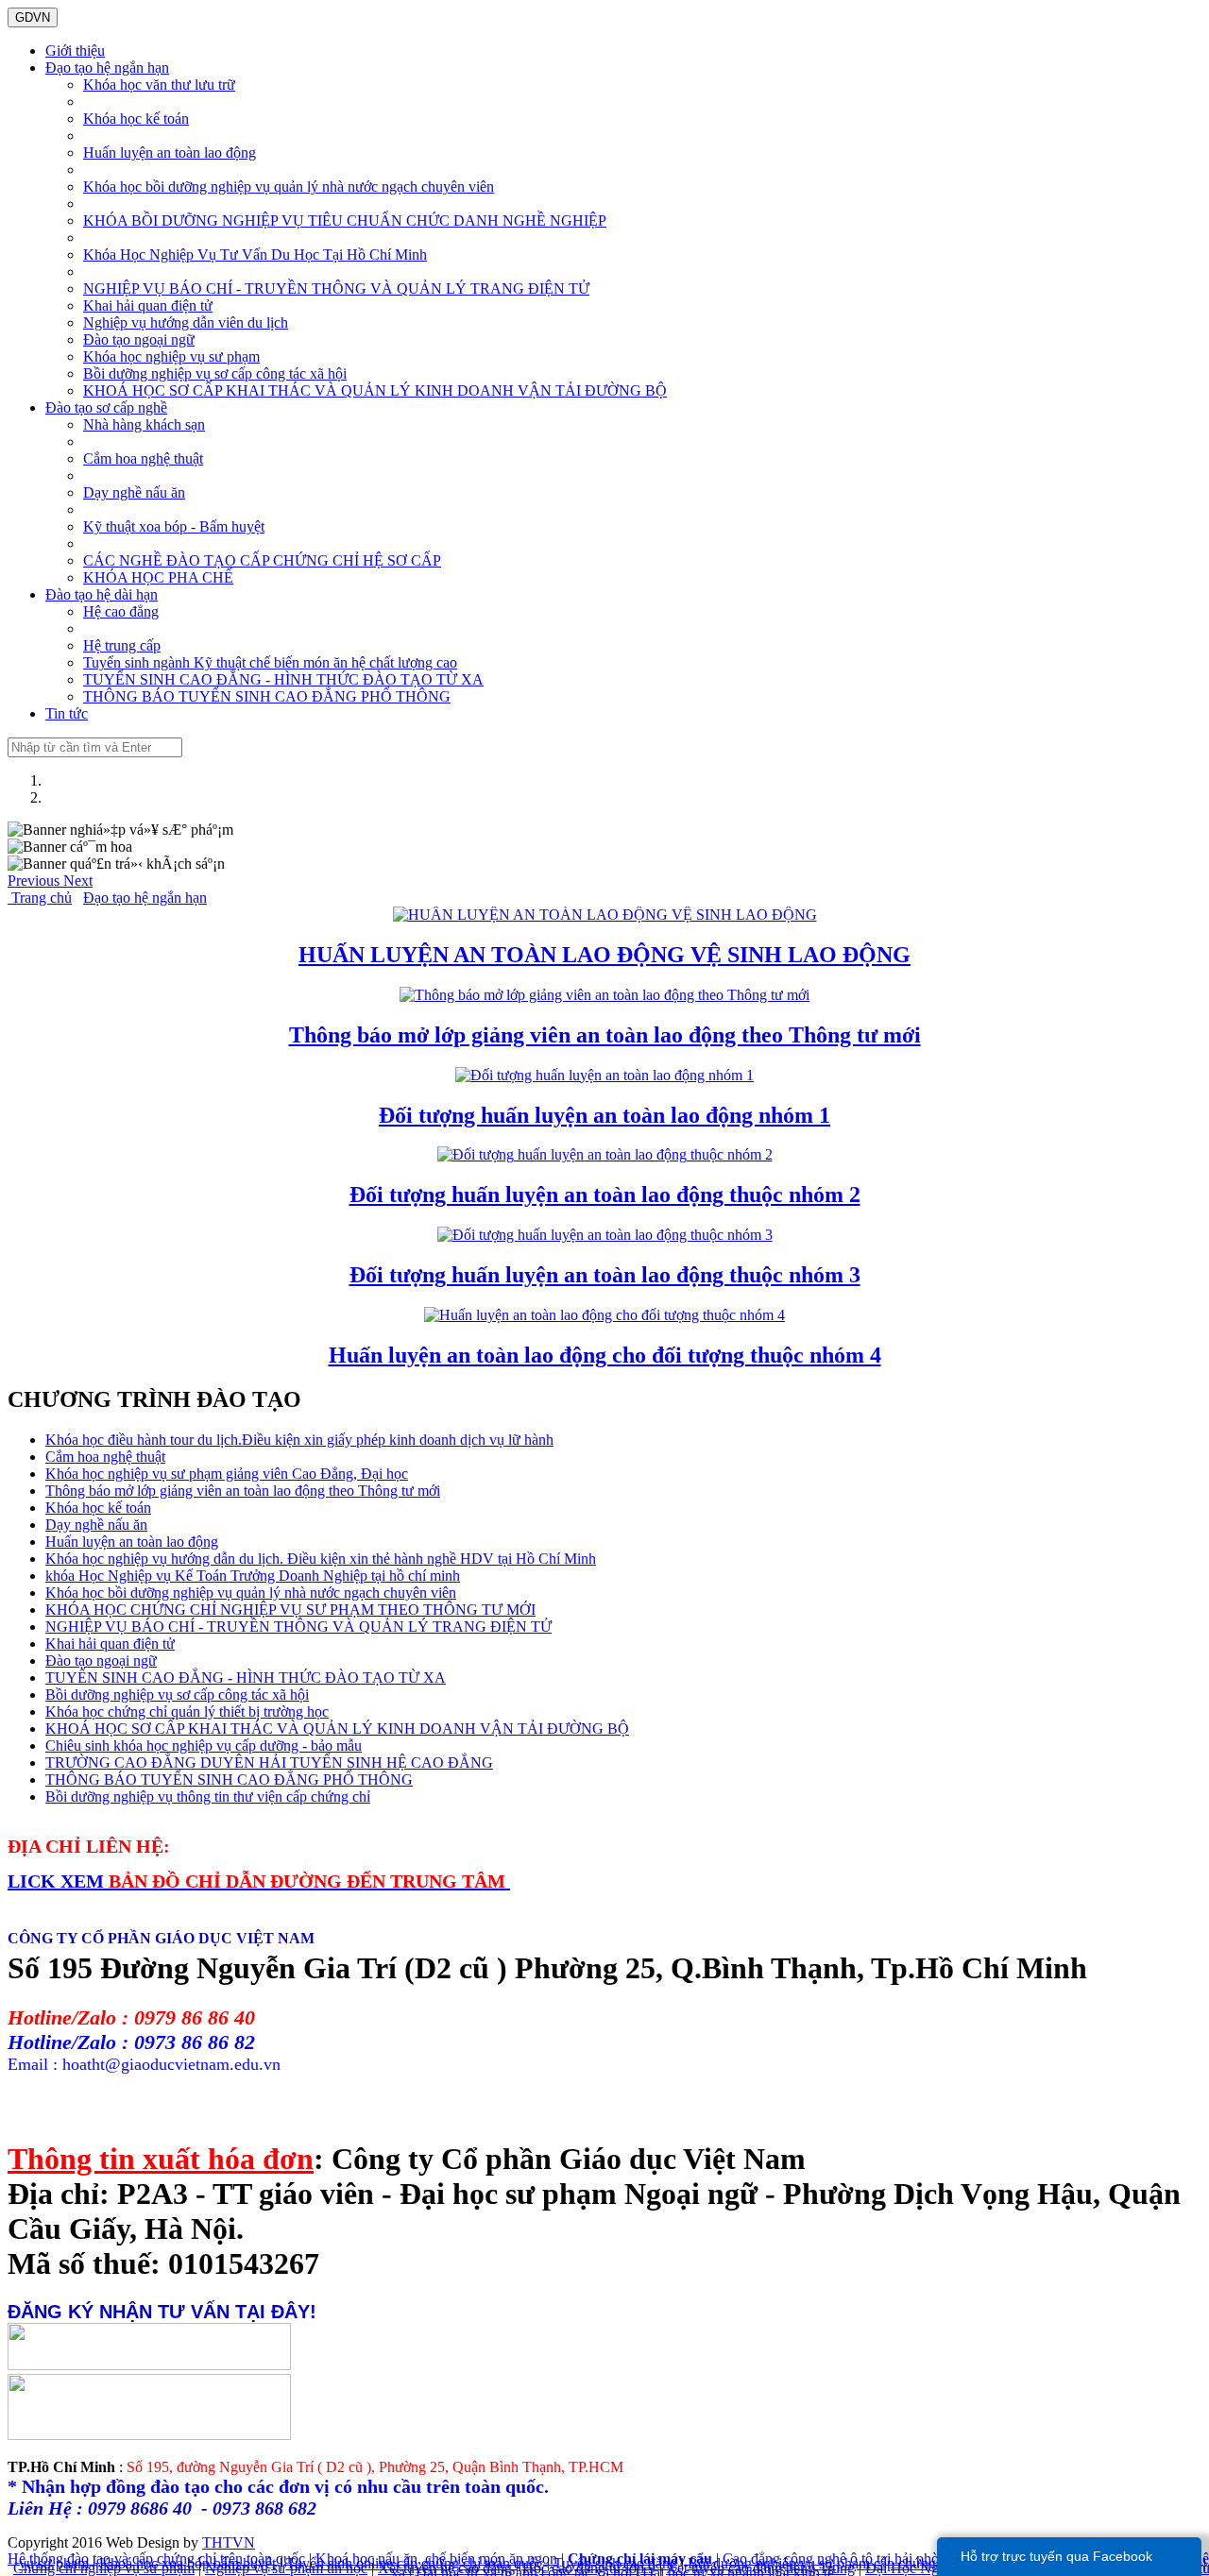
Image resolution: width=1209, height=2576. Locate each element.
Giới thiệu (75, 51)
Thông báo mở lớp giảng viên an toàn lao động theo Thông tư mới (605, 1035)
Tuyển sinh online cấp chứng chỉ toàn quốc (415, 2563)
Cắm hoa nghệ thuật (143, 458)
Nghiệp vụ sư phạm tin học (286, 2568)
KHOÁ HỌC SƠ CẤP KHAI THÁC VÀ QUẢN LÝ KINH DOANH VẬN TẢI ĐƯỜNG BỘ (375, 390)
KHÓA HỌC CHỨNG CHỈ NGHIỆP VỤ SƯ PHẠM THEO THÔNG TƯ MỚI (290, 1610)
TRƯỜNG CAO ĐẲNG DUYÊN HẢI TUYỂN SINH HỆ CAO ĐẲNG (269, 1763)
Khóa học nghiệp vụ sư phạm (171, 356)
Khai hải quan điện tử (148, 305)
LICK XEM (58, 1881)
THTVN (229, 2542)
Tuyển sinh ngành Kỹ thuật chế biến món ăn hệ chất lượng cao (270, 662)
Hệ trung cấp (122, 645)
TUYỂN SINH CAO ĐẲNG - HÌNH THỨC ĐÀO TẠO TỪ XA (283, 679)
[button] (35, 881)
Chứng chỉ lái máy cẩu (640, 2559)
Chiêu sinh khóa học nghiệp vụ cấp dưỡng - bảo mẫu (204, 1746)
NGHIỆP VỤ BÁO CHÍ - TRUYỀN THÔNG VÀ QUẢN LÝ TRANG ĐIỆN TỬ (336, 288)
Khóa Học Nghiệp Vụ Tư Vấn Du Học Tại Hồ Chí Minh (255, 254)
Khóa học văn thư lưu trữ (159, 85)
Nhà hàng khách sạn (144, 424)
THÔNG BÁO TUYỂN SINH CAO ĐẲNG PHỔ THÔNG (267, 696)
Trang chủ (40, 898)
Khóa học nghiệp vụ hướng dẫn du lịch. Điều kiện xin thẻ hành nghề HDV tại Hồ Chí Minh (321, 1559)
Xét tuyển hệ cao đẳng (445, 2568)
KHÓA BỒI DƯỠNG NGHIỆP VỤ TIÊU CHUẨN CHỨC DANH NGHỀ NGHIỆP (345, 220)
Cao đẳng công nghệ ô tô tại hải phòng (838, 2559)
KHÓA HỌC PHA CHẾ (158, 577)
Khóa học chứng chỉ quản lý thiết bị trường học (187, 1712)
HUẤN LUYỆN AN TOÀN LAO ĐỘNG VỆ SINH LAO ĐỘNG (604, 955)
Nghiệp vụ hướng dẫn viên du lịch (186, 322)
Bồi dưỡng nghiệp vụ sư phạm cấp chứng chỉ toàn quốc (854, 2563)
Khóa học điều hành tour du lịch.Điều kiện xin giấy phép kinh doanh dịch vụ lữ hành (299, 1440)
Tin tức (67, 713)
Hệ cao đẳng (121, 611)
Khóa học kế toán (136, 119)
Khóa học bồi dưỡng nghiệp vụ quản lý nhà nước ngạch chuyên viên (289, 186)
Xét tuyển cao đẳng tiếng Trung (760, 2568)
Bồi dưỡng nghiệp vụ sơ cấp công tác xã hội (215, 373)
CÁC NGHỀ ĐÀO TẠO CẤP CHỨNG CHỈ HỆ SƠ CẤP (262, 560)
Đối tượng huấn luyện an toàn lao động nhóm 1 (604, 1115)
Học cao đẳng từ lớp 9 (589, 2568)
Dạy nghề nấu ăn (134, 492)
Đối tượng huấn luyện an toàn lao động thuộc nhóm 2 (605, 1195)
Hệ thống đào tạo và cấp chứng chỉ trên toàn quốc (156, 2559)
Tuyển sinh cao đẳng (615, 2563)
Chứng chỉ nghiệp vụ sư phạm (104, 2568)
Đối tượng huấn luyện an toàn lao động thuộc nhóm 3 (605, 1275)
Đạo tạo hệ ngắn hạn (107, 68)
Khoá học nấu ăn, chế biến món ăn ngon (436, 2559)
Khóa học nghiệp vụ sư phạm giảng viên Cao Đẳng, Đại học (227, 1474)
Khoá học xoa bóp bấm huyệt (187, 2563)
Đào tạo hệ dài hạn (102, 594)
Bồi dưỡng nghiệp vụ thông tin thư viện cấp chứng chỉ (208, 1796)
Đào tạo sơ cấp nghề (106, 407)
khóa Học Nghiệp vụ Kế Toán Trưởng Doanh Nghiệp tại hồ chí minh (253, 1576)
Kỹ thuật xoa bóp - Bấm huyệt (174, 526)
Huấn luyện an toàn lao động (170, 153)
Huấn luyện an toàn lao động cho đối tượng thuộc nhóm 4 (605, 1355)
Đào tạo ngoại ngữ (139, 339)
